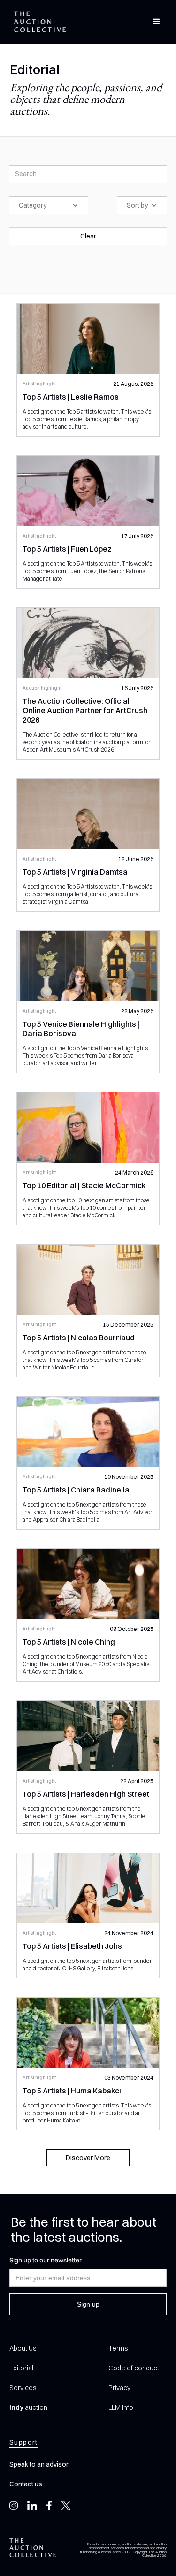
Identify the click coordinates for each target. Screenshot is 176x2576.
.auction (28, 2407)
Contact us (26, 2484)
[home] (38, 22)
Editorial (21, 2368)
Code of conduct (134, 2368)
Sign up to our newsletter (46, 2260)
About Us (23, 2348)
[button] (156, 22)
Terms (118, 2348)
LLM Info (121, 2407)
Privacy (119, 2388)
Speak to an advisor (39, 2464)
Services (23, 2388)
